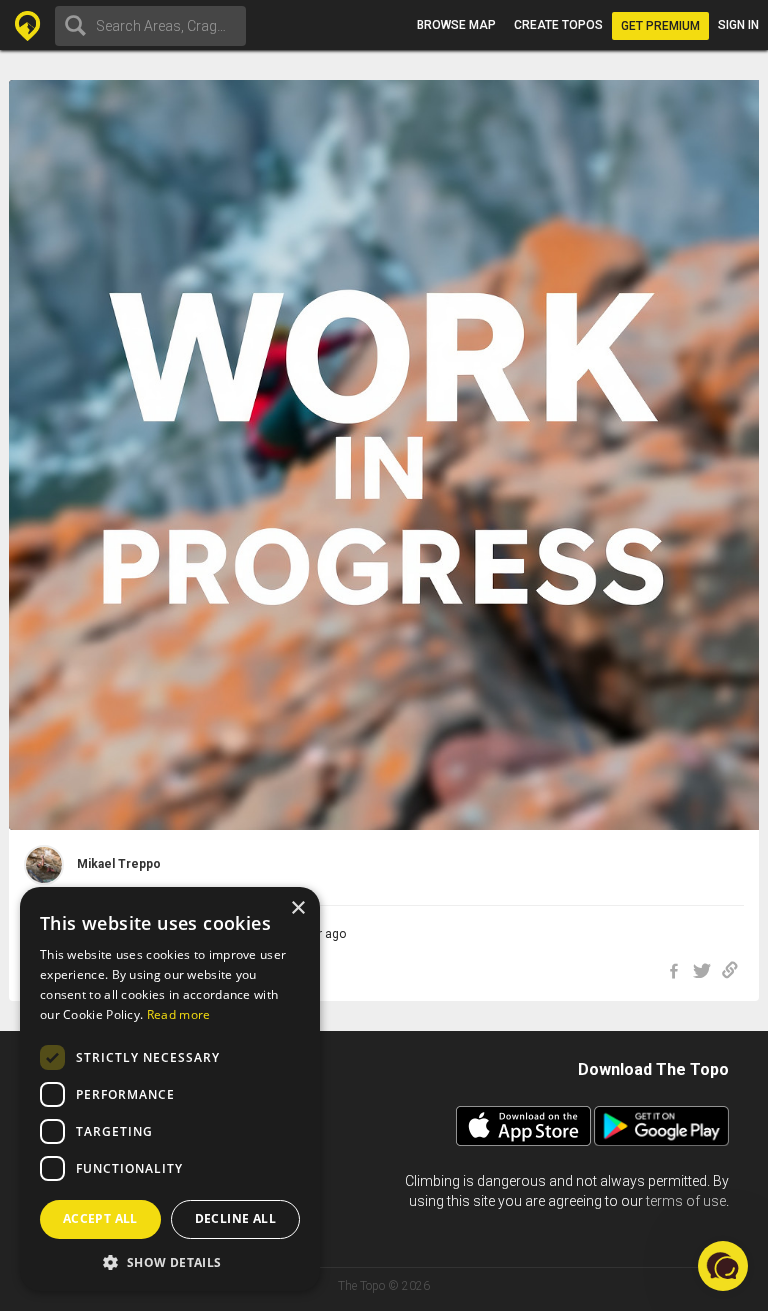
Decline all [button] (235, 1218)
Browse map (456, 25)
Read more (179, 1014)
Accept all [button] (100, 1218)
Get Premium (660, 26)
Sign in (738, 25)
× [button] (297, 908)
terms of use (686, 1201)
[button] (170, 1261)
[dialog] (170, 1089)
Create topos (558, 25)
